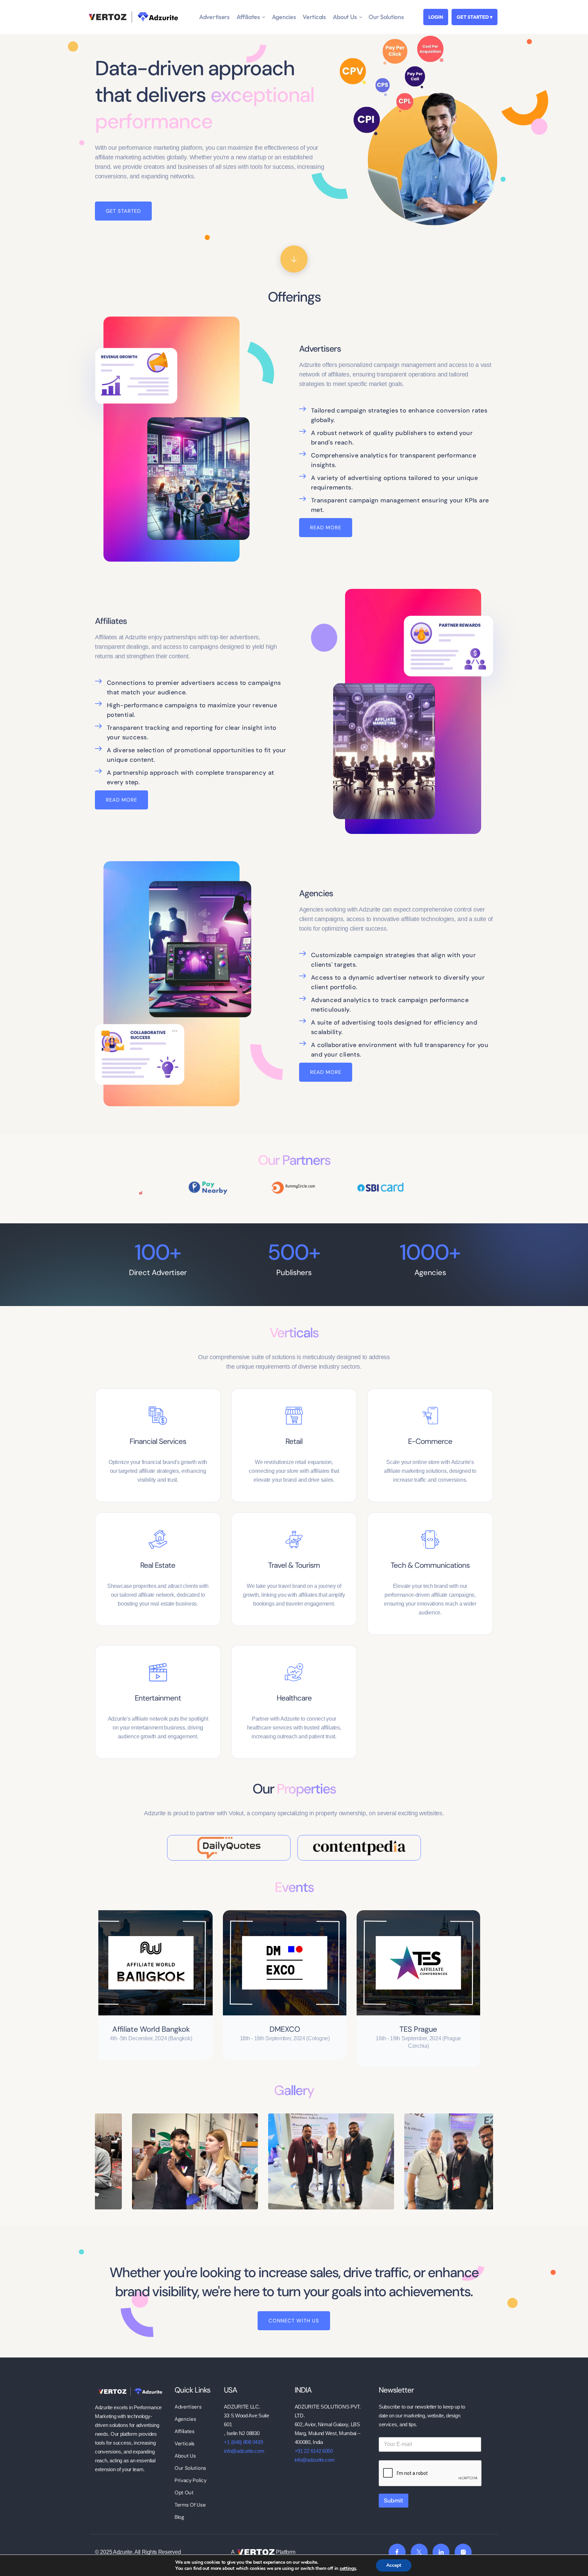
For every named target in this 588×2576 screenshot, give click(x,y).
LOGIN (436, 17)
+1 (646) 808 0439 (243, 2442)
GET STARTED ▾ (475, 17)
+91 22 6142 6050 (314, 2451)
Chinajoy (454, 2029)
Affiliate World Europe (186, 2029)
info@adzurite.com (244, 2451)
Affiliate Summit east (320, 2029)
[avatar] (186, 1963)
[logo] (130, 2391)
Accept (394, 2565)
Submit (394, 2500)
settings (348, 2569)
